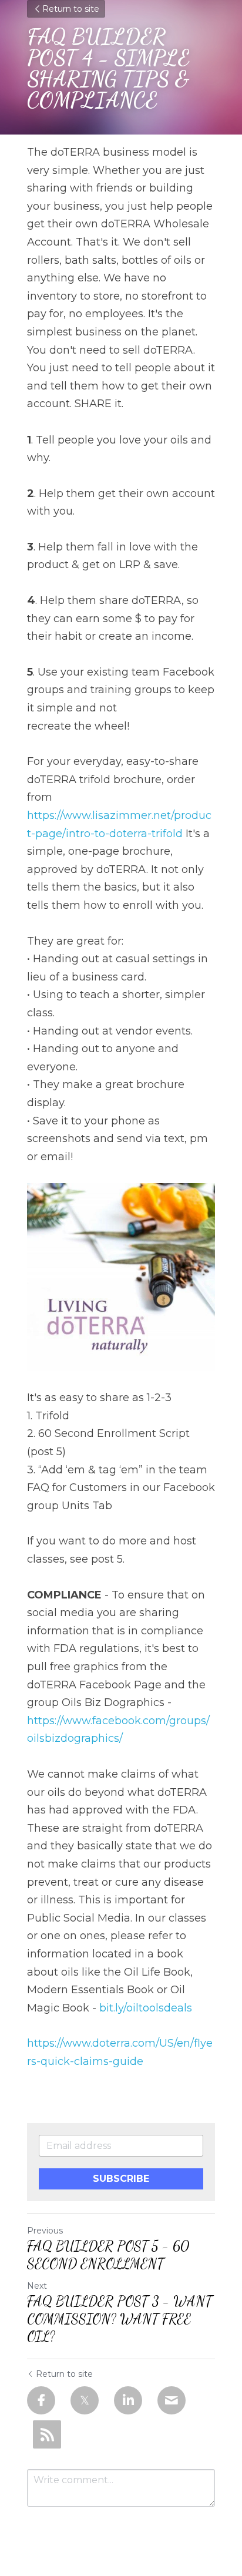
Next (37, 2286)
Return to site (71, 9)
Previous (45, 2231)
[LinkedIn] (128, 2400)
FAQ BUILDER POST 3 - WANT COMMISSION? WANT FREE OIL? (120, 2319)
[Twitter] (85, 2400)
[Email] (172, 2400)
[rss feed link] (47, 2434)
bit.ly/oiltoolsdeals (146, 2008)
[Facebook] (41, 2400)
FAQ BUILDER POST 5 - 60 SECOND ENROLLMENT (108, 2255)
